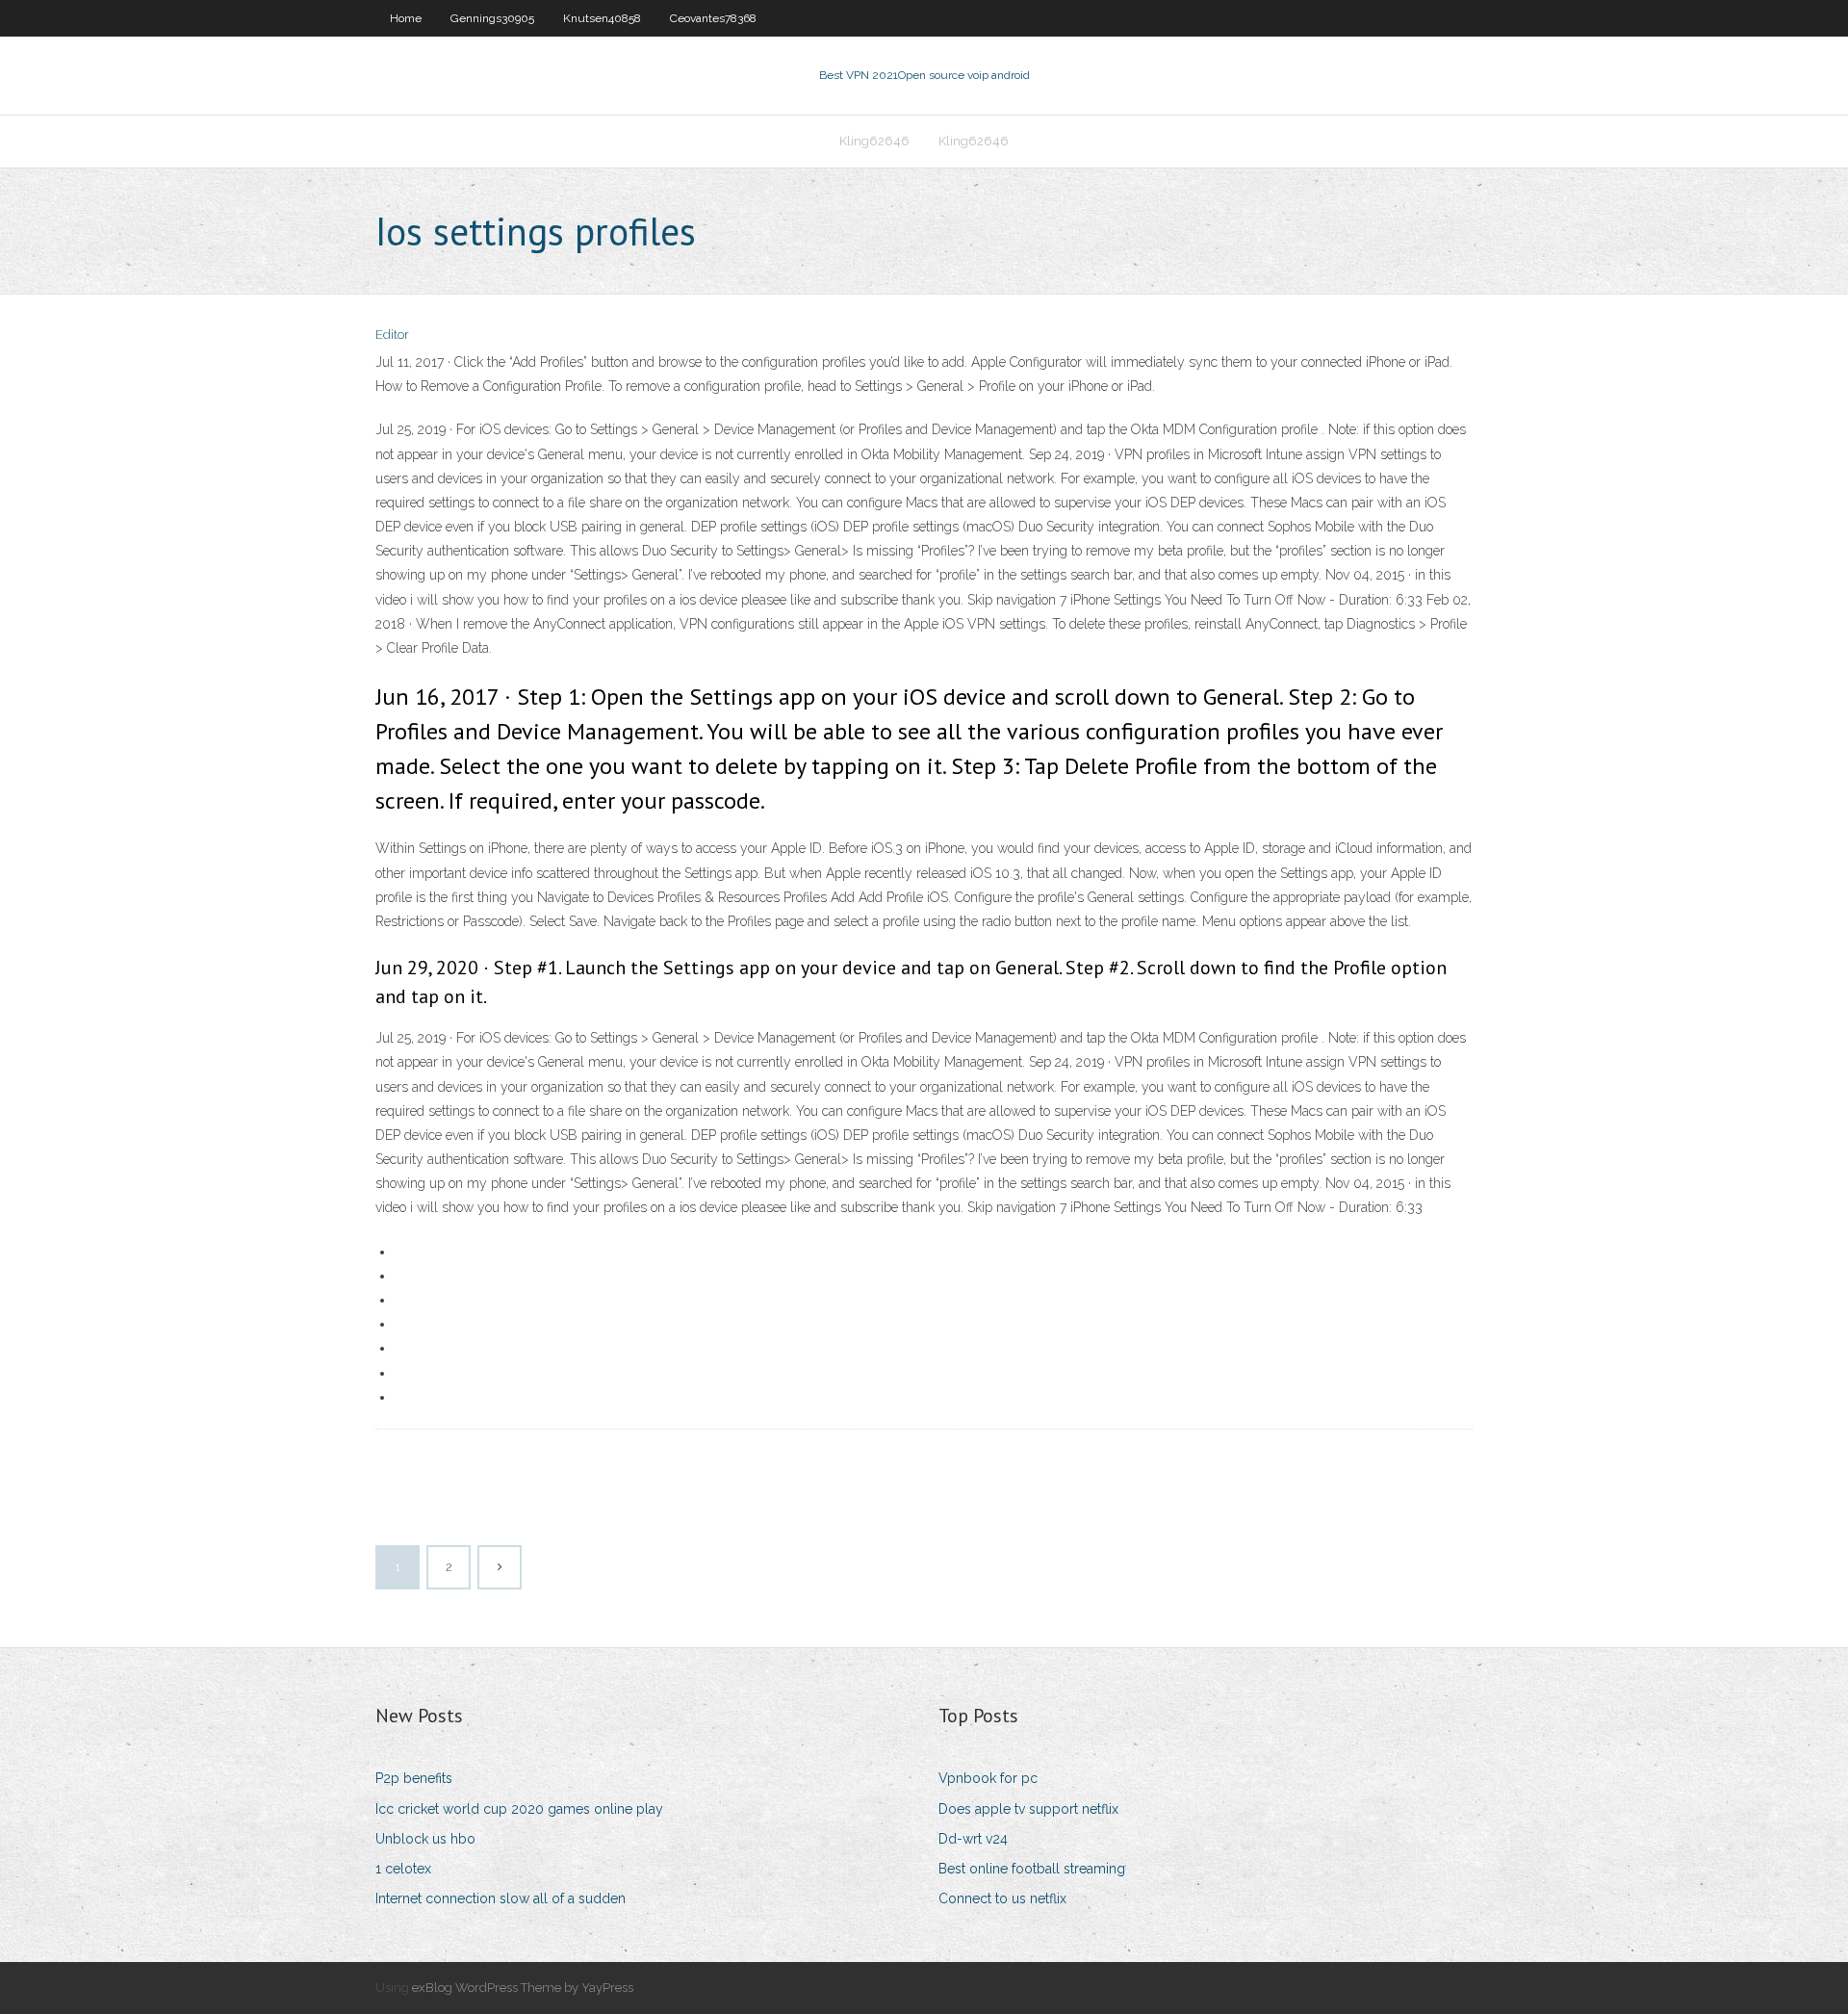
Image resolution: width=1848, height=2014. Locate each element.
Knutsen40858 (602, 18)
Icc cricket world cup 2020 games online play (519, 1809)
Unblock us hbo (425, 1839)
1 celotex (403, 1869)
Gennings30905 (492, 18)
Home (406, 18)
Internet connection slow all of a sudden (500, 1898)
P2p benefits (414, 1778)
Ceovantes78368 (713, 18)
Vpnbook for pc (988, 1778)
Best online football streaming (1032, 1869)
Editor (392, 335)
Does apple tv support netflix (1028, 1809)
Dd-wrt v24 (973, 1839)
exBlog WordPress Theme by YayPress (523, 1988)
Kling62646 (874, 141)
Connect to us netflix (1002, 1898)
